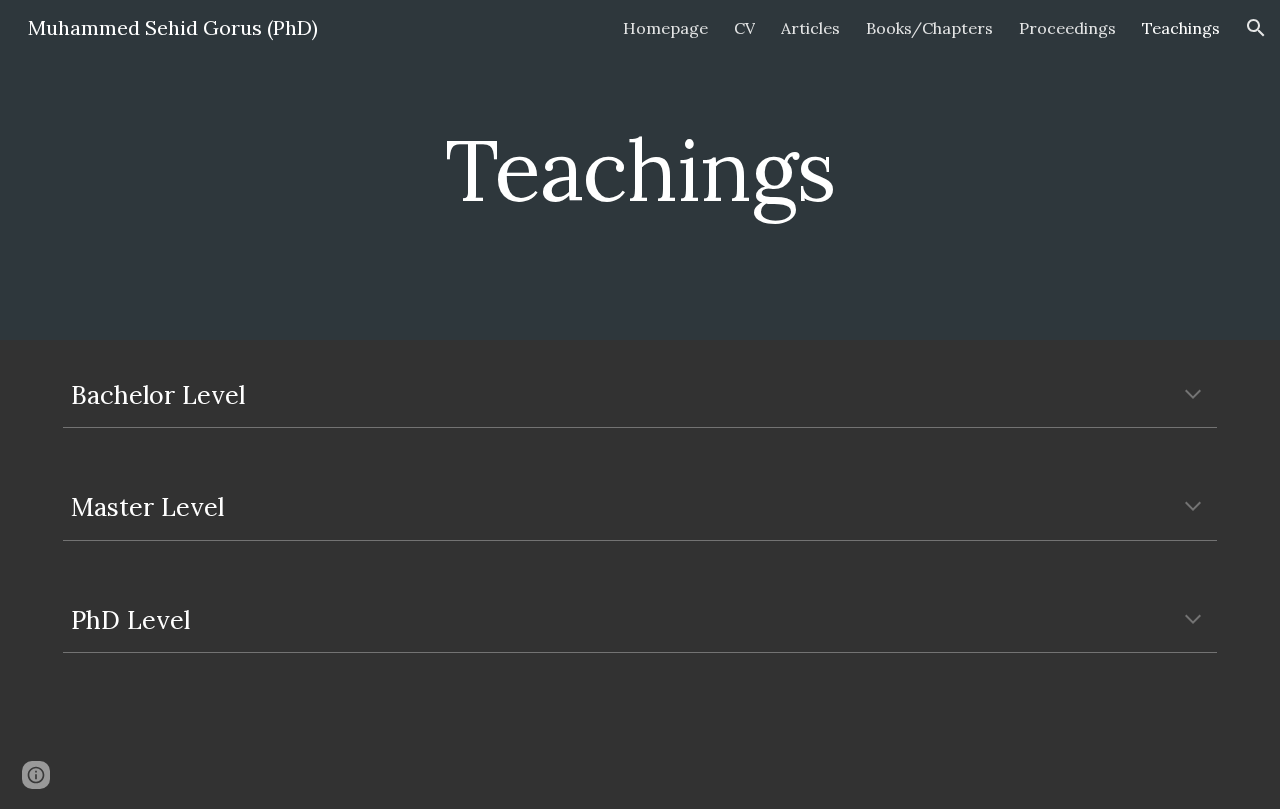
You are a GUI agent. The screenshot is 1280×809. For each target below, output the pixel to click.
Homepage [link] (665, 28)
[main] (640, 169)
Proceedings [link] (1067, 28)
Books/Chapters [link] (929, 28)
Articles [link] (810, 28)
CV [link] (744, 28)
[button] (1256, 28)
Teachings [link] (1181, 28)
